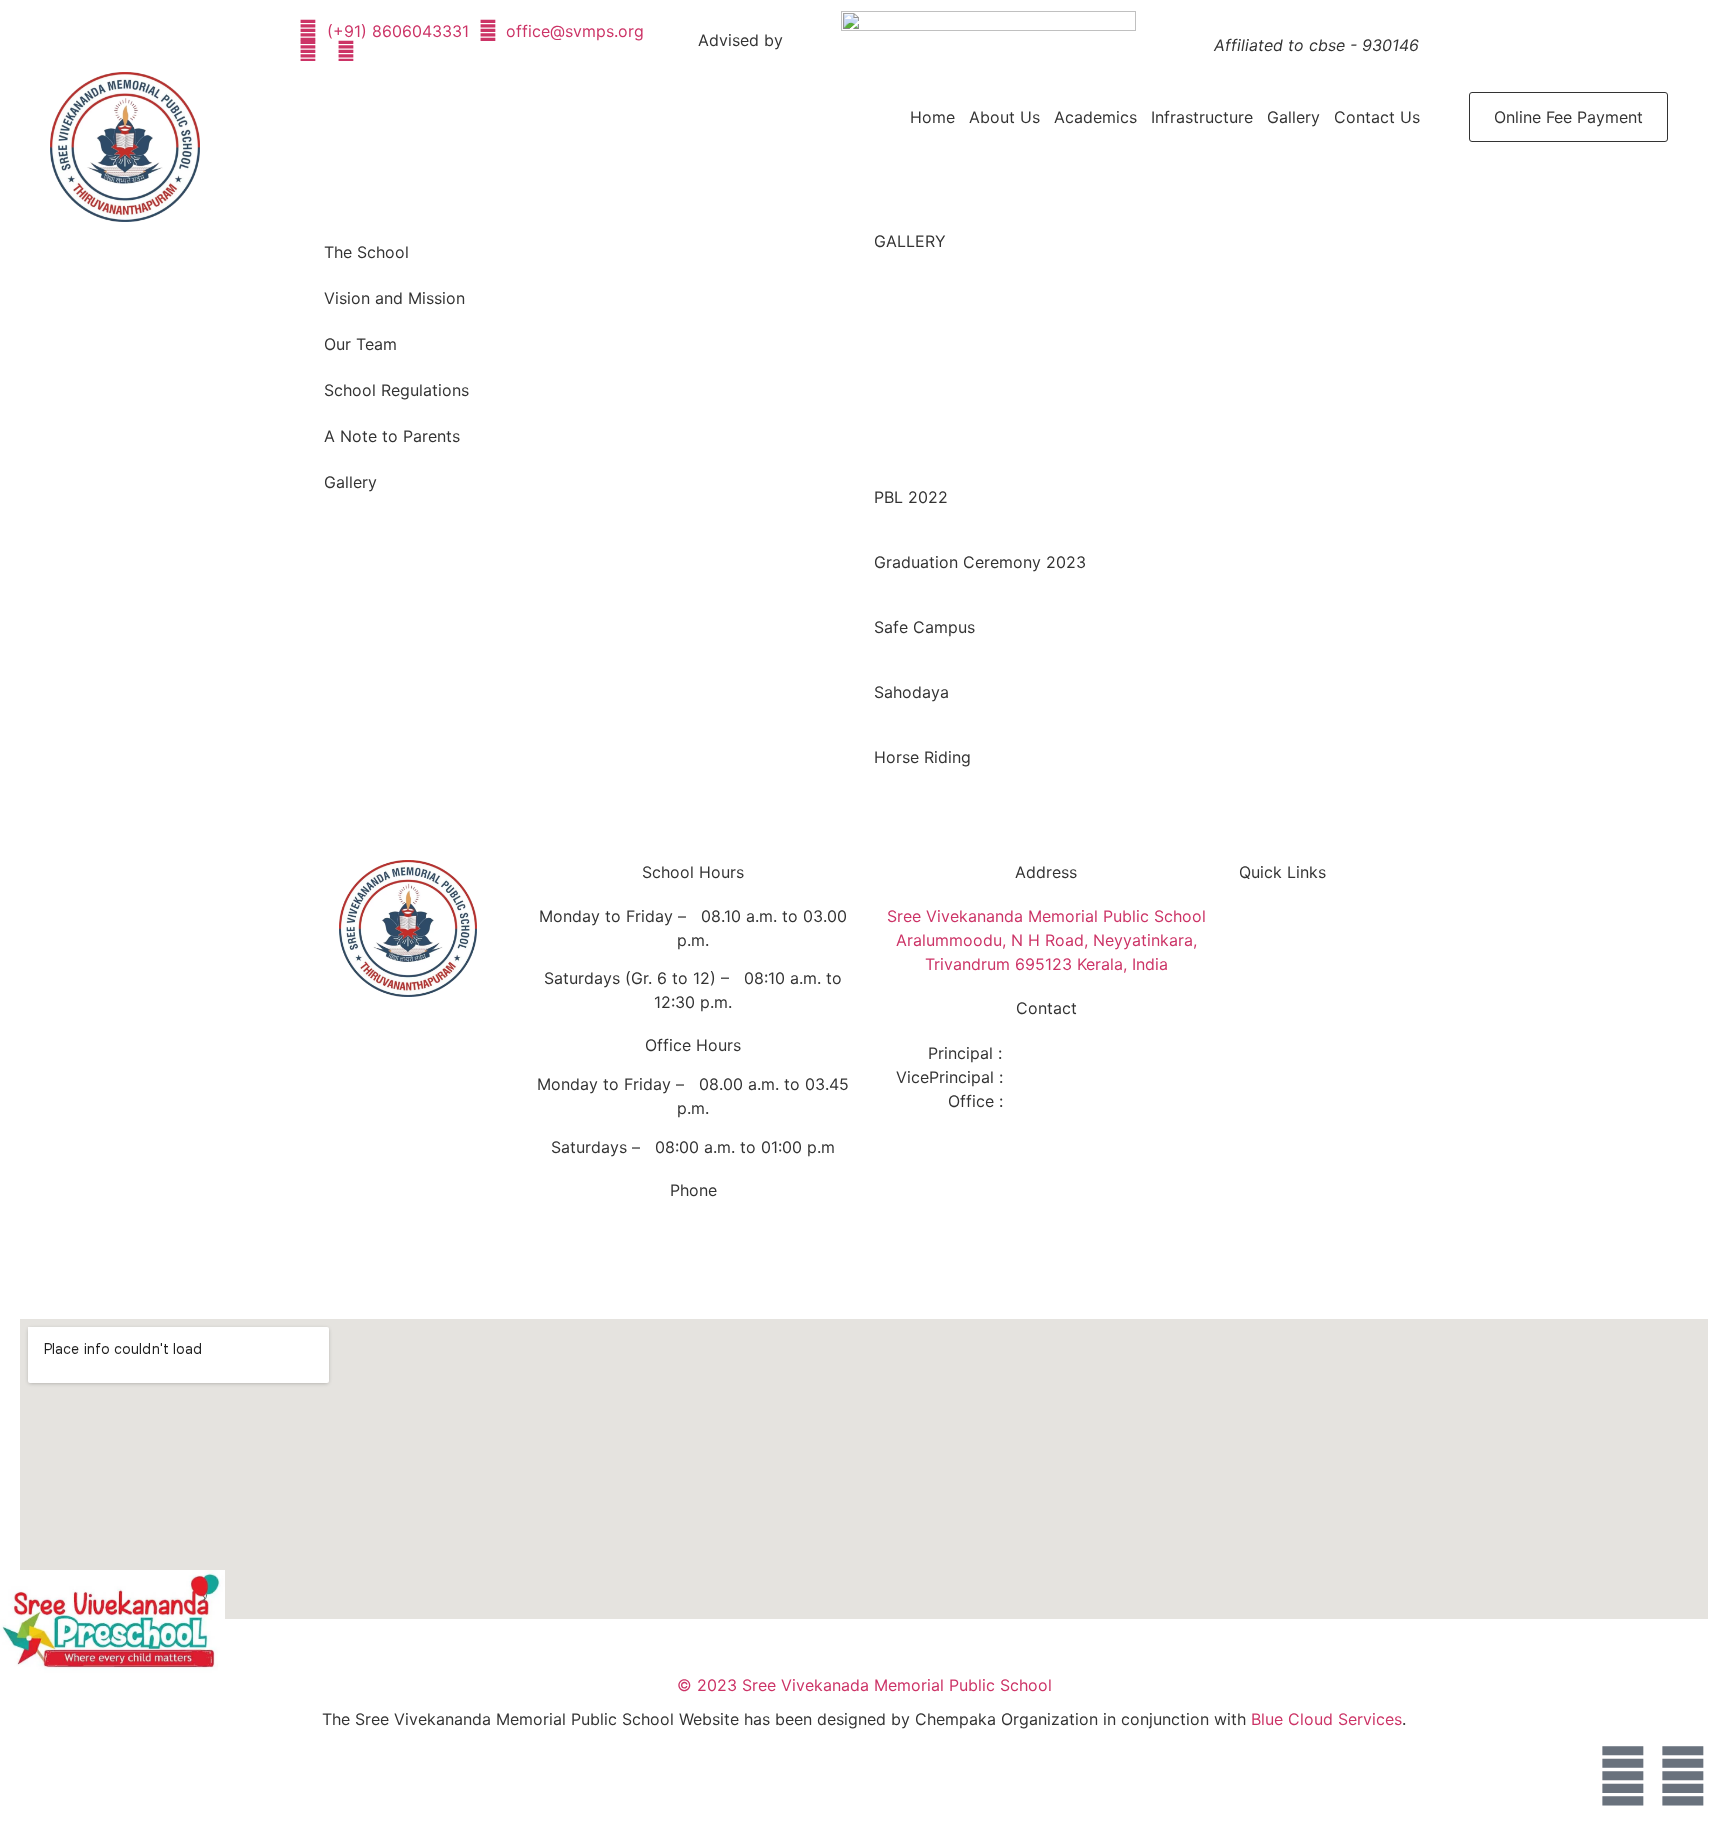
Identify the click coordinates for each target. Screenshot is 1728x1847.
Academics (1095, 117)
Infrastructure (1202, 117)
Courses (1287, 1009)
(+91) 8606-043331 (725, 1268)
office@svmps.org (1077, 1101)
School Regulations (396, 390)
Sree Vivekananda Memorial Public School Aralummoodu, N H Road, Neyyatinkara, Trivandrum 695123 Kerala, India (1046, 940)
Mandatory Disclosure (1297, 1139)
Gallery (1293, 117)
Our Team (360, 344)
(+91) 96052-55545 (732, 1229)
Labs (1274, 1039)
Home (932, 117)
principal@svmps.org (1084, 1053)
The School (366, 252)
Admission (1295, 979)
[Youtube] (1683, 1776)
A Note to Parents (392, 436)
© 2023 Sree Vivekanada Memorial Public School (864, 1685)
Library (1282, 1069)
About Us (1004, 117)
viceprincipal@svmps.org (1100, 1077)
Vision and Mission (394, 298)
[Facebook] (1623, 1776)
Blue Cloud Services (1326, 1719)
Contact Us (1377, 117)
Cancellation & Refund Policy (1310, 1189)
